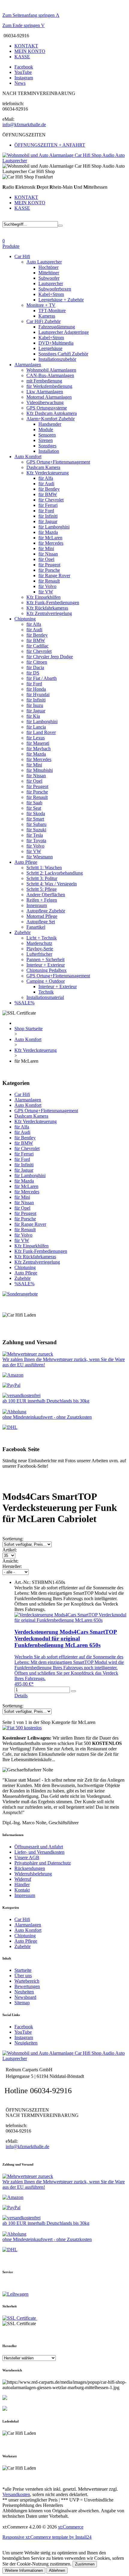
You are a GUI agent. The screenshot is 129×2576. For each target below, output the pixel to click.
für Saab (34, 803)
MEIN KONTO (30, 51)
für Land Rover (41, 732)
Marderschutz (39, 943)
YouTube (23, 72)
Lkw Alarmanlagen (45, 392)
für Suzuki (36, 830)
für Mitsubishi (40, 770)
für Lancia (36, 727)
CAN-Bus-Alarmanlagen (50, 375)
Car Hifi (22, 256)
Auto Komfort (28, 457)
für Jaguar (48, 521)
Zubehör (22, 932)
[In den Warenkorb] (73, 1691)
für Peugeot (49, 565)
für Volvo (47, 586)
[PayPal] (11, 1385)
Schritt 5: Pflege (42, 889)
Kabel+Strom (51, 294)
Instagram (24, 78)
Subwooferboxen (55, 289)
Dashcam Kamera (43, 467)
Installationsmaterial (45, 997)
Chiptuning (25, 619)
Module (46, 429)
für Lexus (36, 738)
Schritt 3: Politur (42, 878)
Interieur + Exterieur (46, 965)
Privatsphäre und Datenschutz (43, 1863)
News (20, 83)
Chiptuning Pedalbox (46, 970)
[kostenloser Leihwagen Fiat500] (22, 1728)
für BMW (48, 494)
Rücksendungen (30, 1868)
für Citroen (37, 662)
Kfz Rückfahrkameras (47, 608)
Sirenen (46, 440)
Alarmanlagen (28, 365)
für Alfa (46, 478)
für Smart (35, 819)
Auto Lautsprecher (44, 262)
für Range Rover (54, 575)
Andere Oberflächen (46, 895)
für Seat (34, 808)
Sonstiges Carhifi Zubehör (63, 354)
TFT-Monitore (52, 311)
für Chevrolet (51, 500)
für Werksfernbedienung (49, 386)
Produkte (11, 246)
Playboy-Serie (40, 949)
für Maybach (39, 749)
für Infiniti (48, 516)
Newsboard (25, 1997)
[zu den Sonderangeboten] (20, 1294)
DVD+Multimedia (56, 343)
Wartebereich (27, 1981)
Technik (46, 992)
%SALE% (24, 1003)
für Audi (46, 484)
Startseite (23, 1970)
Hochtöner (48, 267)
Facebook (24, 67)
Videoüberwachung (45, 402)
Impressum (25, 1895)
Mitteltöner (49, 273)
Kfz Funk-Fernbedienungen (53, 603)
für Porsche (49, 570)
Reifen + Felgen (42, 900)
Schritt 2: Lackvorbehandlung (55, 873)
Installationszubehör (57, 359)
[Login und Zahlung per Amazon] (13, 1375)
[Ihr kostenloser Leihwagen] (15, 2294)
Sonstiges (47, 446)
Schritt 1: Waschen (44, 868)
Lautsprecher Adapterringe (64, 332)
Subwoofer (49, 278)
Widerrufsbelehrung (33, 1874)
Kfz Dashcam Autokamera (52, 413)
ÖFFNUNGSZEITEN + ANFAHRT (50, 145)
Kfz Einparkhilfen (43, 597)
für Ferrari (48, 505)
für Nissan (48, 554)
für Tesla (35, 835)
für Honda (36, 689)
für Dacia (35, 667)
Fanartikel (36, 927)
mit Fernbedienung (44, 381)
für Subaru (36, 824)
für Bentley (49, 489)
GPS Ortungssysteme (47, 408)
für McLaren (50, 538)
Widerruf (23, 1879)
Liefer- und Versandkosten (39, 1852)
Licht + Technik (42, 938)
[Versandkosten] (10, 1427)
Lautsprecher (51, 283)
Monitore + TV (41, 305)
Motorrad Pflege (42, 916)
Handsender (50, 424)
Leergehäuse (50, 348)
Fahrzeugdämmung (57, 327)
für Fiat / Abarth (42, 678)
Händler (22, 1885)
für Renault (49, 581)
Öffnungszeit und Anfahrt (39, 1847)
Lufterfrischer (39, 954)
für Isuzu (35, 705)
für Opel (46, 559)
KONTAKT (26, 46)
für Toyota (36, 840)
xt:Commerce (71, 2527)
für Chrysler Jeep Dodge (50, 657)
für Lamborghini (54, 527)
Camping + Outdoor (46, 981)
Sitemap (22, 2003)
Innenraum (37, 905)
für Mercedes (51, 543)
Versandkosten (16, 2494)
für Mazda (48, 532)
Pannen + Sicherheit (45, 959)
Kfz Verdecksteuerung (48, 473)
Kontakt (22, 1890)
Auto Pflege (26, 862)
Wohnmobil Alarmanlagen (51, 370)
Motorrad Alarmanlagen (49, 397)
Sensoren (47, 435)
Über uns (23, 1976)
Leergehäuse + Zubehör (61, 300)
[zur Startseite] (64, 161)
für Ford (46, 511)
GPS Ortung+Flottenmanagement (58, 462)
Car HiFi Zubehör (43, 321)
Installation (49, 451)
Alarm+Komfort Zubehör (51, 419)
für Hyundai (38, 694)
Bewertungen (27, 1986)
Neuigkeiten (26, 2043)
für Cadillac (37, 646)
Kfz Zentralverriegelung (49, 613)
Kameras (47, 316)
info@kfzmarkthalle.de (24, 125)
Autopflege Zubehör (46, 911)
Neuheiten (24, 1992)
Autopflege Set (41, 922)
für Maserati (38, 743)
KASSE (22, 57)
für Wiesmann (40, 857)
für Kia (33, 716)
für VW (46, 592)
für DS (33, 673)
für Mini (46, 548)
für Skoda (36, 813)
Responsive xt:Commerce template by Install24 (47, 2537)
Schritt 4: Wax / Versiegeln (52, 884)
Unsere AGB (27, 1857)
